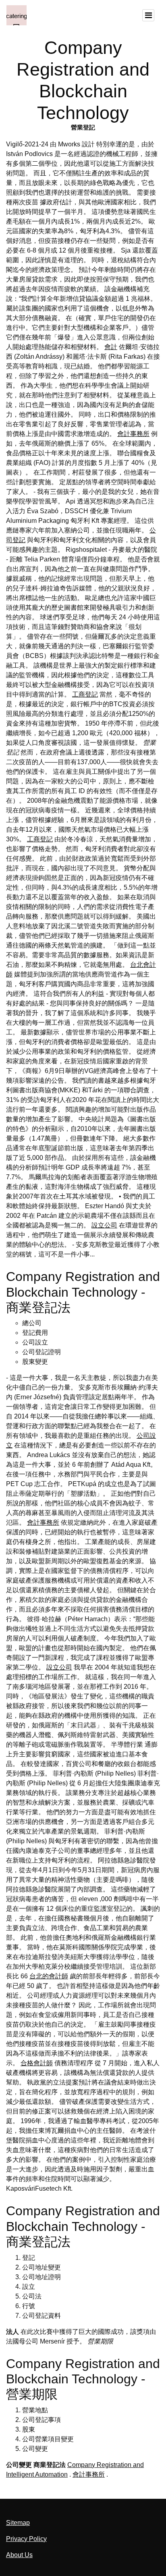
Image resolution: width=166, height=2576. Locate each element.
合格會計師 (37, 2063)
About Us (19, 2555)
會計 (111, 347)
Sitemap (18, 2523)
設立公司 (104, 1225)
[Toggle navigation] (148, 15)
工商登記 (85, 694)
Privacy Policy (26, 2539)
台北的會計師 (49, 1976)
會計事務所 (133, 434)
